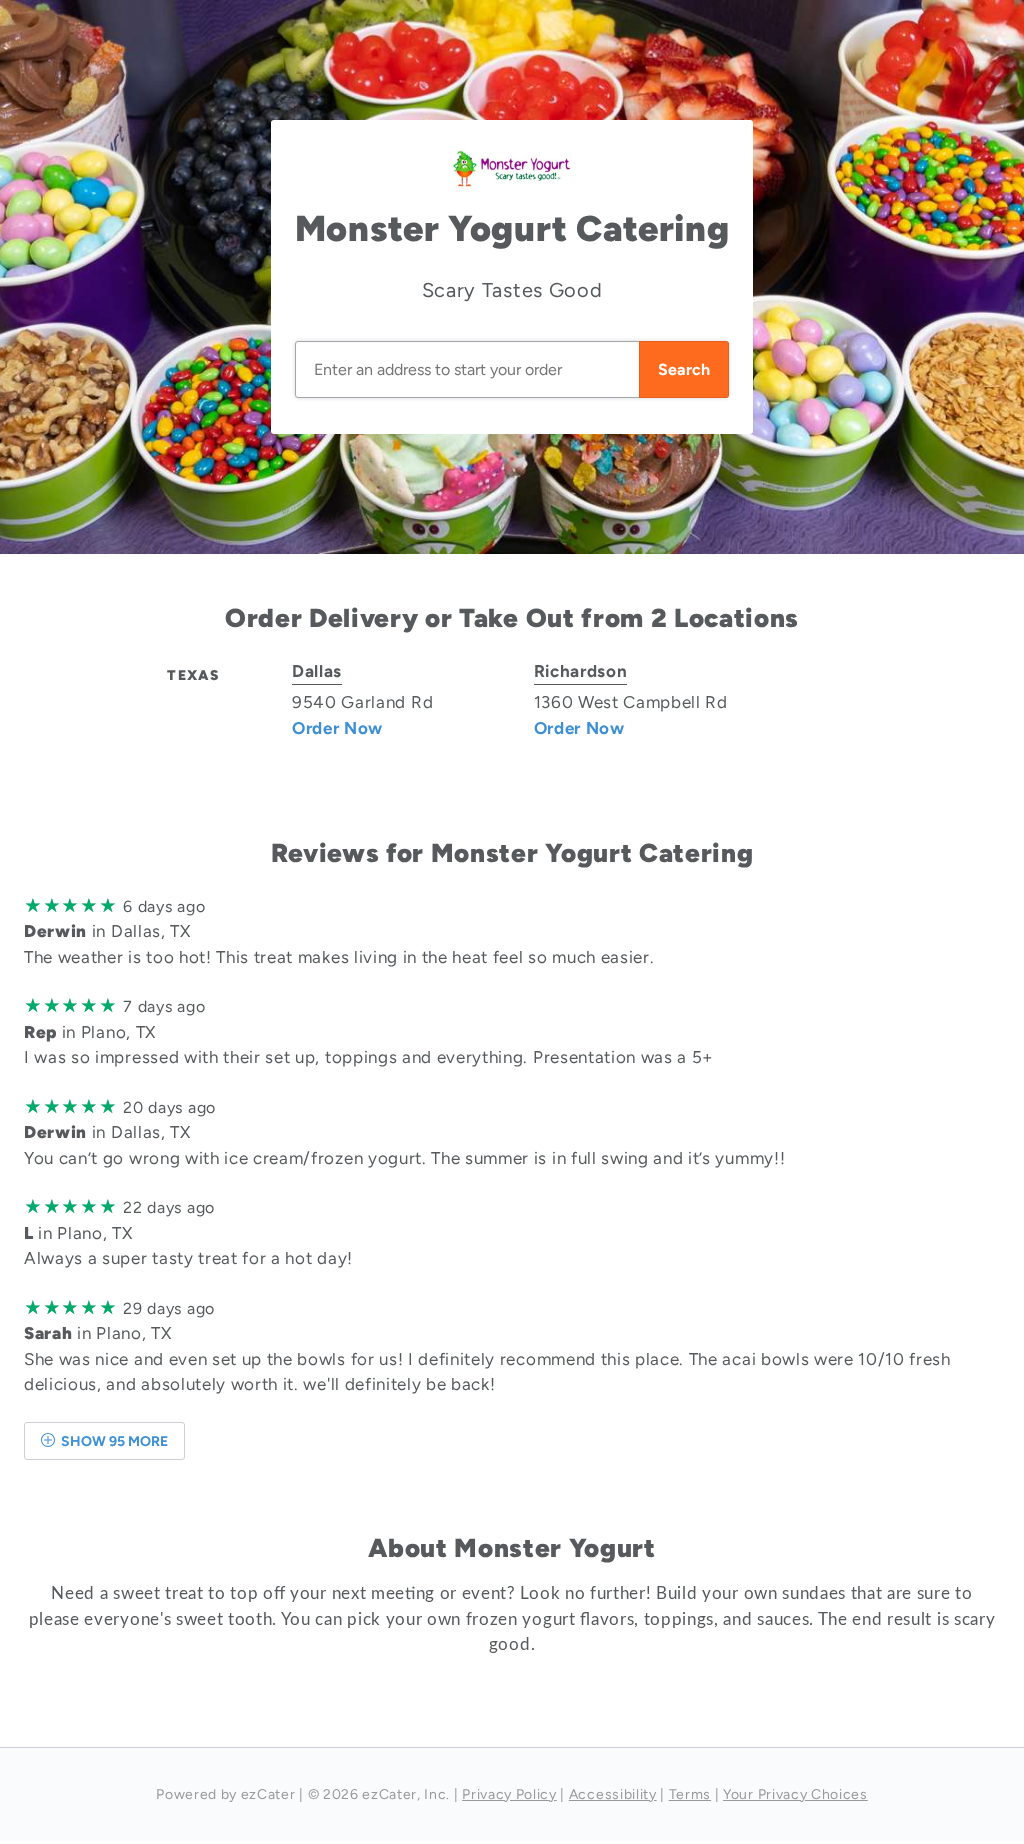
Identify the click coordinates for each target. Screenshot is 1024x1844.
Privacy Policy (509, 1794)
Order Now (337, 728)
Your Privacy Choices (795, 1794)
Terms (690, 1794)
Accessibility (613, 1794)
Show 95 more (113, 1441)
